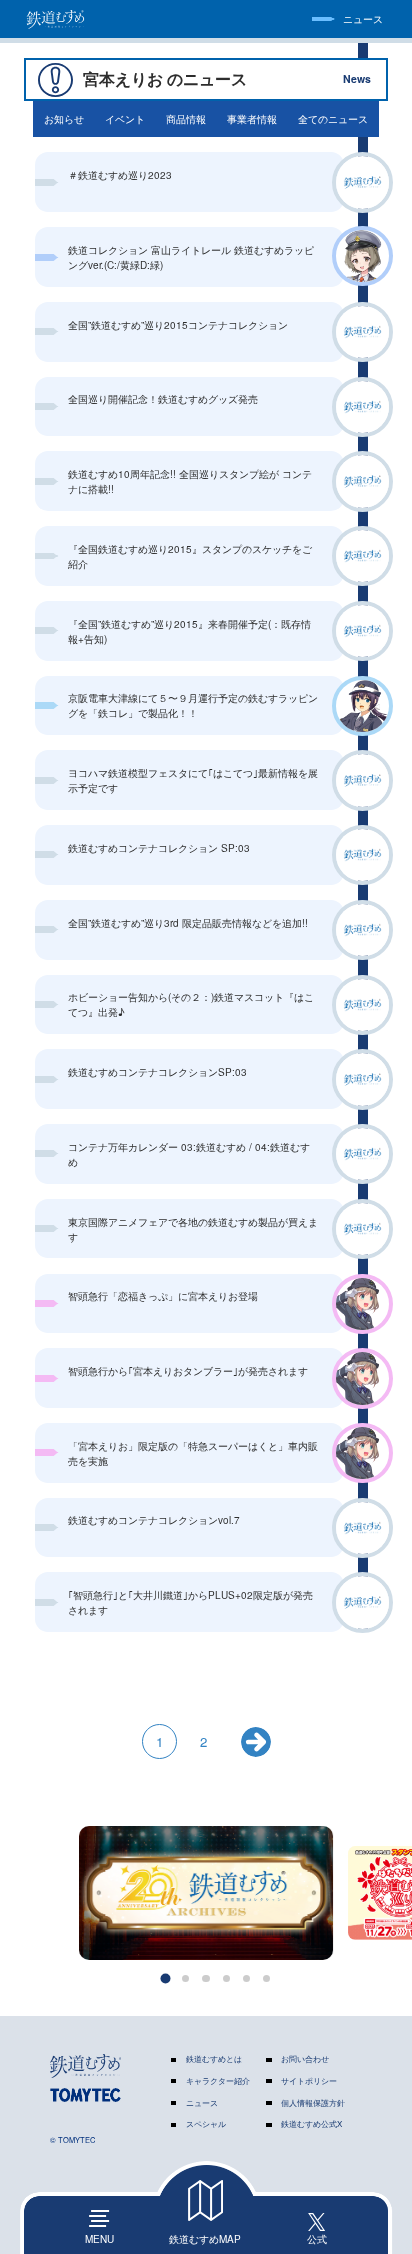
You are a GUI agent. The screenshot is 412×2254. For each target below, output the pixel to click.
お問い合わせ (305, 2059)
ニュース (202, 2103)
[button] (166, 1978)
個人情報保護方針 (313, 2103)
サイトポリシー (309, 2081)
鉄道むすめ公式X (311, 2124)
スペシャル (206, 2124)
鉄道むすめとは (214, 2059)
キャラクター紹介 (218, 2081)
